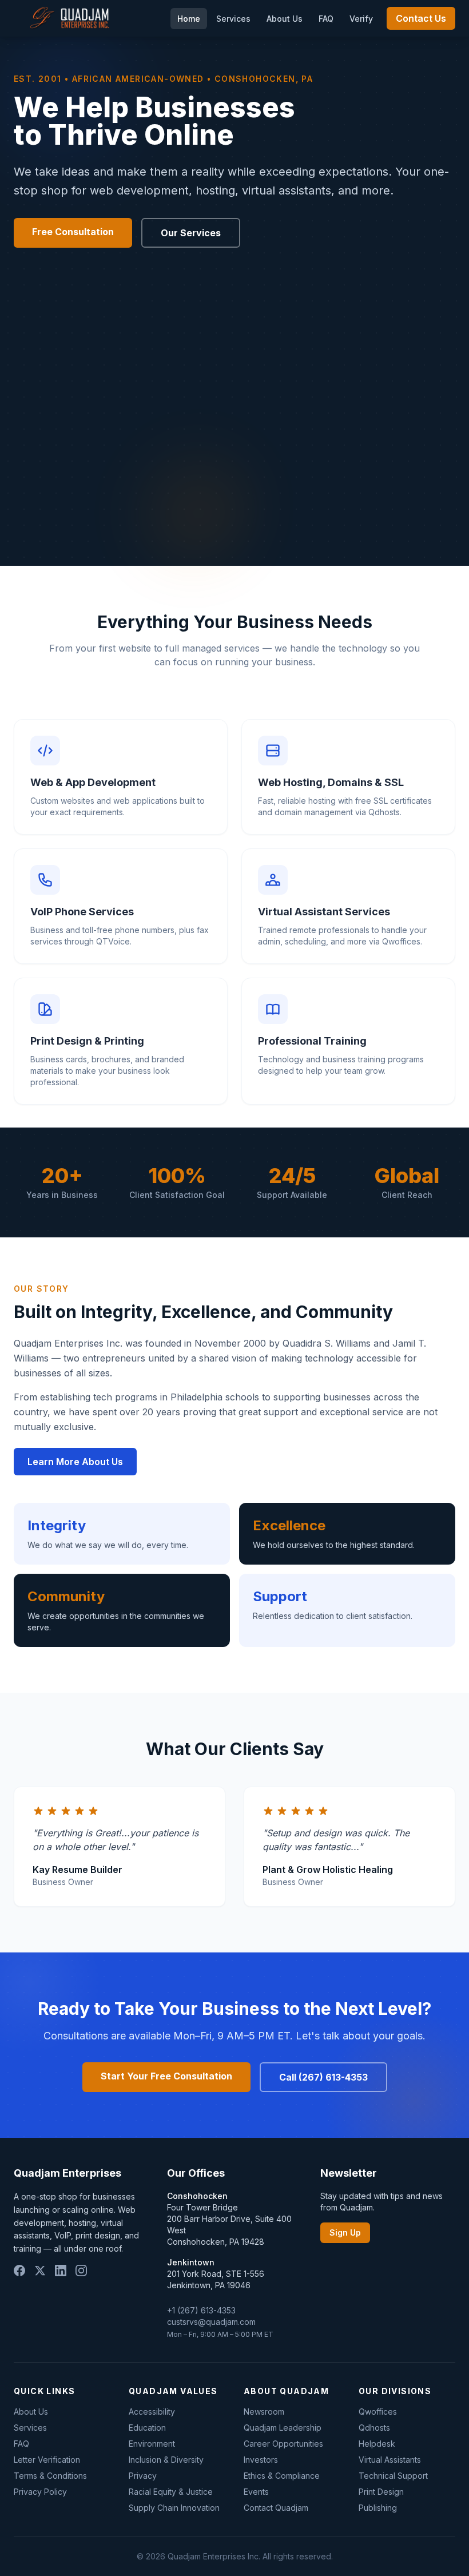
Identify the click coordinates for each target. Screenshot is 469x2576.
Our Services (191, 233)
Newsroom (264, 2412)
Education (147, 2428)
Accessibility (152, 2412)
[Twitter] (40, 2271)
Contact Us (421, 18)
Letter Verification (47, 2460)
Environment (152, 2444)
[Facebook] (19, 2271)
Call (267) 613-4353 (323, 2077)
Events (256, 2492)
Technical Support (393, 2476)
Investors (261, 2460)
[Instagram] (81, 2271)
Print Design (381, 2492)
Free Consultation (73, 232)
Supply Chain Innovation (174, 2508)
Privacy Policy (40, 2492)
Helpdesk (377, 2444)
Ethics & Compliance (282, 2476)
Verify (361, 19)
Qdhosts (374, 2428)
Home (189, 19)
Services (233, 19)
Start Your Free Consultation (166, 2076)
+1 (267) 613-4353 (201, 2310)
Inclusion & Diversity (166, 2460)
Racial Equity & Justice (171, 2492)
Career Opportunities (283, 2444)
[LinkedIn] (61, 2271)
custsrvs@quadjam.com (211, 2322)
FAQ (326, 19)
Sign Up (345, 2232)
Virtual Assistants (390, 2460)
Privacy (143, 2476)
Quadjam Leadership (283, 2428)
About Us (285, 19)
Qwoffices (378, 2412)
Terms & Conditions (50, 2476)
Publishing (378, 2508)
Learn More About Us (75, 1462)
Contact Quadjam (276, 2508)
